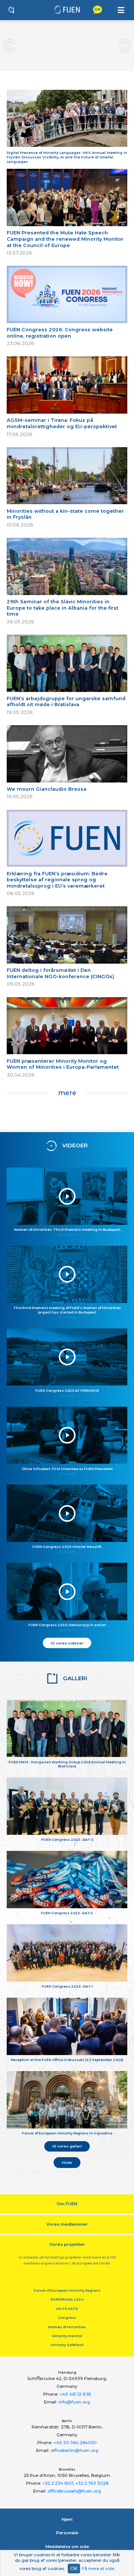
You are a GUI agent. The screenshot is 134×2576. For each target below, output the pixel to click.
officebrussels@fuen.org (74, 2491)
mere (67, 1093)
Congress (67, 2318)
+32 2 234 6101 (58, 2483)
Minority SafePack (67, 2345)
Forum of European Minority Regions (67, 2290)
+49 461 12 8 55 (75, 2394)
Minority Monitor (67, 2336)
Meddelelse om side (67, 2547)
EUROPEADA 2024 (67, 2299)
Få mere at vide (98, 2569)
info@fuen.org (74, 2402)
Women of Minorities (67, 2327)
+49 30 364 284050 (75, 2443)
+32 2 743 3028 (92, 2483)
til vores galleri (67, 2146)
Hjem (67, 2519)
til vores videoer (67, 1643)
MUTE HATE (67, 2309)
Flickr (67, 2162)
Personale (67, 2533)
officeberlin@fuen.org (74, 2450)
